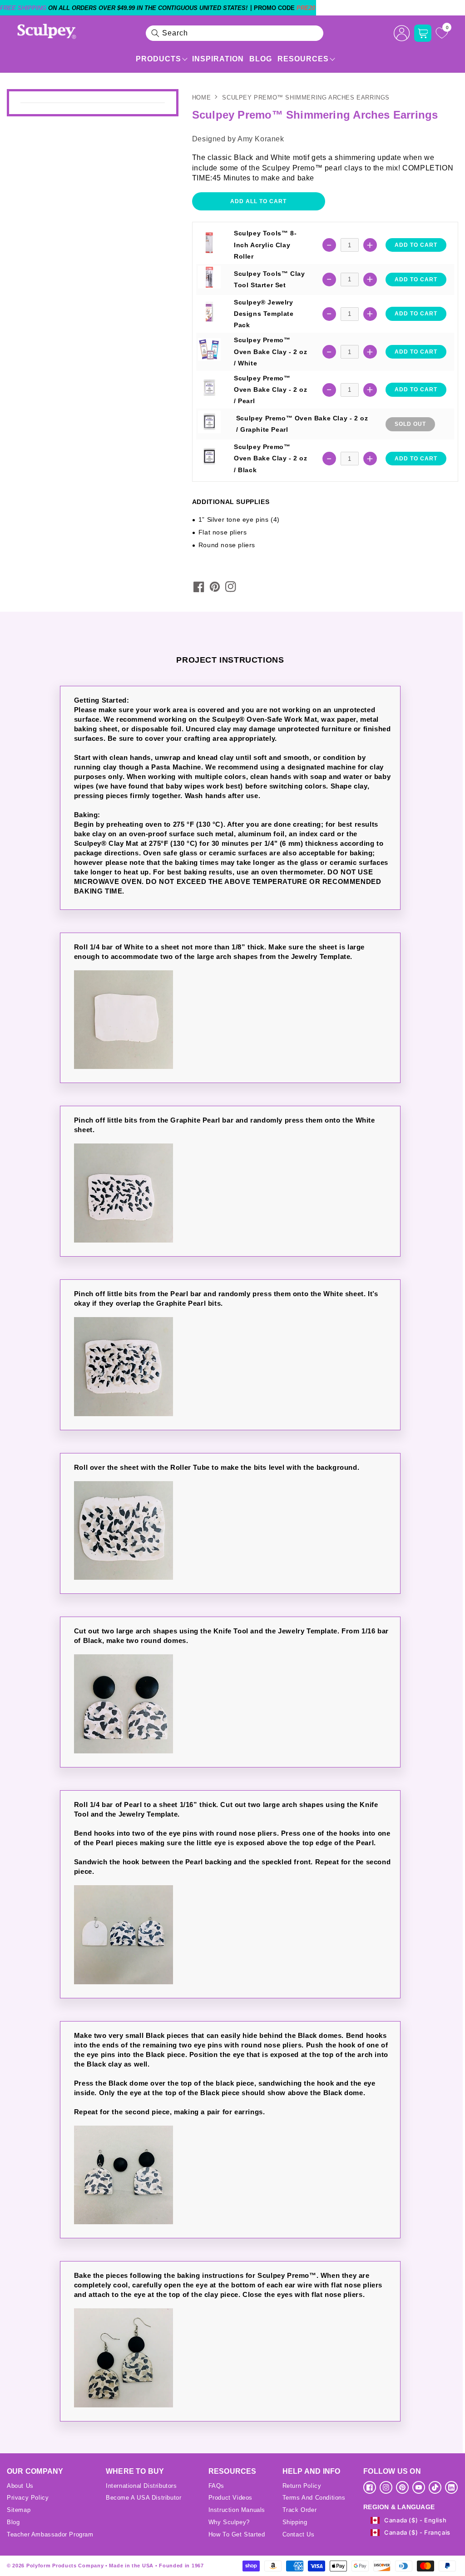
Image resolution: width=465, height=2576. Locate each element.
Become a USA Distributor (143, 2498)
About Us (20, 2486)
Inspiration (218, 59)
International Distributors (141, 2486)
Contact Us (299, 2534)
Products (158, 59)
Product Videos (230, 2498)
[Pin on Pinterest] (215, 587)
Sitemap (19, 2510)
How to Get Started (237, 2534)
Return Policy (302, 2486)
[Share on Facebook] (199, 587)
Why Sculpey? (229, 2522)
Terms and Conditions (314, 2498)
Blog (261, 59)
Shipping (295, 2522)
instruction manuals (237, 2510)
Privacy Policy (28, 2498)
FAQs (216, 2486)
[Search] (155, 33)
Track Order (300, 2510)
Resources (303, 59)
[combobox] (235, 33)
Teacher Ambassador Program (50, 2534)
